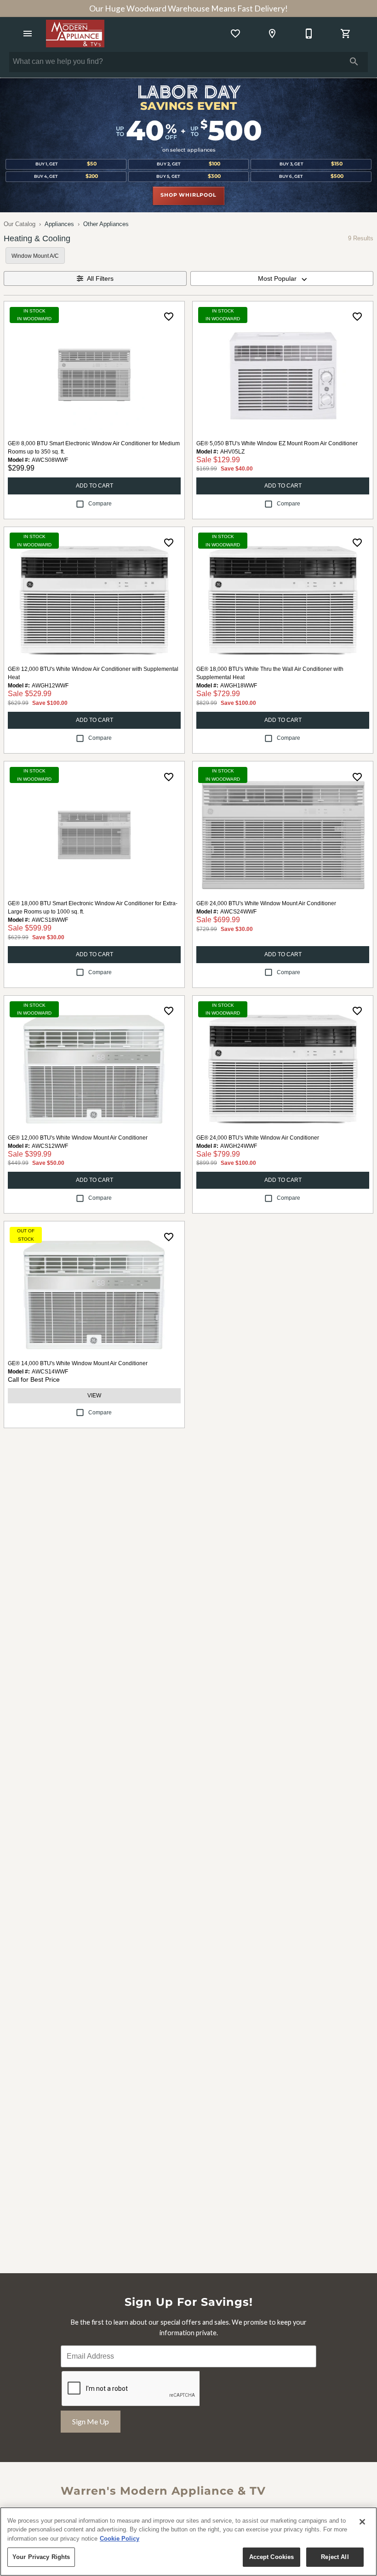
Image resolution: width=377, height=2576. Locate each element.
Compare (100, 504)
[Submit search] (354, 62)
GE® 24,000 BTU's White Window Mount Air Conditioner (266, 903)
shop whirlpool (188, 195)
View (94, 1396)
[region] (188, 2542)
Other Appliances (106, 224)
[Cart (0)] (346, 34)
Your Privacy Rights (41, 2557)
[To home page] (75, 34)
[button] (28, 34)
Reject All (335, 2557)
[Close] (362, 2522)
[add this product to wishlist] (169, 317)
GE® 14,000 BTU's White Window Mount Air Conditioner (78, 1363)
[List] (235, 34)
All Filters (100, 278)
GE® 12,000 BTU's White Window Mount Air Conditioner (78, 1138)
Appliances (59, 224)
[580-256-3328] (309, 34)
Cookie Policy (120, 2539)
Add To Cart (94, 486)
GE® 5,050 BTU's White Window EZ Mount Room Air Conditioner (277, 443)
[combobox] (282, 278)
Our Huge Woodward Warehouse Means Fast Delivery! (188, 9)
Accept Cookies (272, 2557)
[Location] (272, 34)
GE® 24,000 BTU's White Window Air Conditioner (258, 1138)
